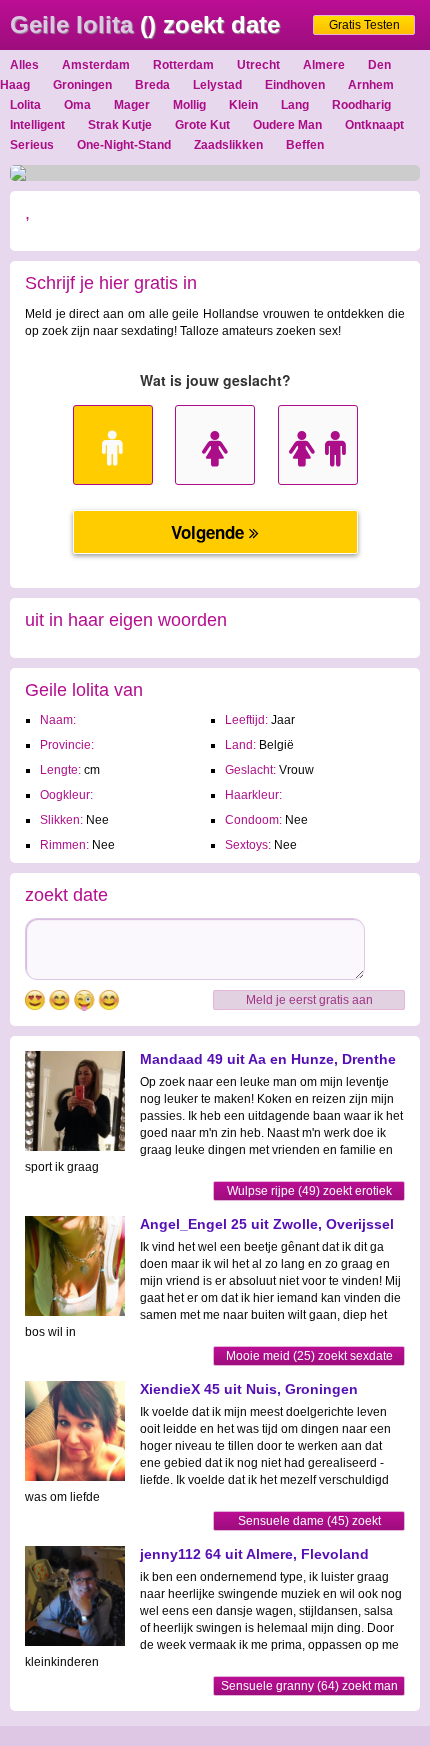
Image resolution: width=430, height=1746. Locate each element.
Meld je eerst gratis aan (309, 1000)
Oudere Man (287, 125)
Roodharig (361, 105)
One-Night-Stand (124, 145)
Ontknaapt (374, 125)
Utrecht (258, 65)
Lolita (25, 105)
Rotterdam (183, 65)
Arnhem (371, 85)
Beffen (305, 145)
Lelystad (217, 85)
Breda (152, 85)
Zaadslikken (228, 145)
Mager (132, 105)
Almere (324, 65)
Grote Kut (202, 125)
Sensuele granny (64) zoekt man (309, 1686)
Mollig (189, 105)
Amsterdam (96, 65)
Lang (295, 105)
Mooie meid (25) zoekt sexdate (309, 1356)
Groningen (82, 85)
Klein (243, 105)
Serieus (32, 145)
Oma (77, 105)
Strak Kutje (120, 125)
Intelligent (37, 125)
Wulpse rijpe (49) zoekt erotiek (309, 1191)
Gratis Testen (364, 25)
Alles (24, 65)
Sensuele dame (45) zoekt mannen (309, 1522)
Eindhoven (295, 85)
